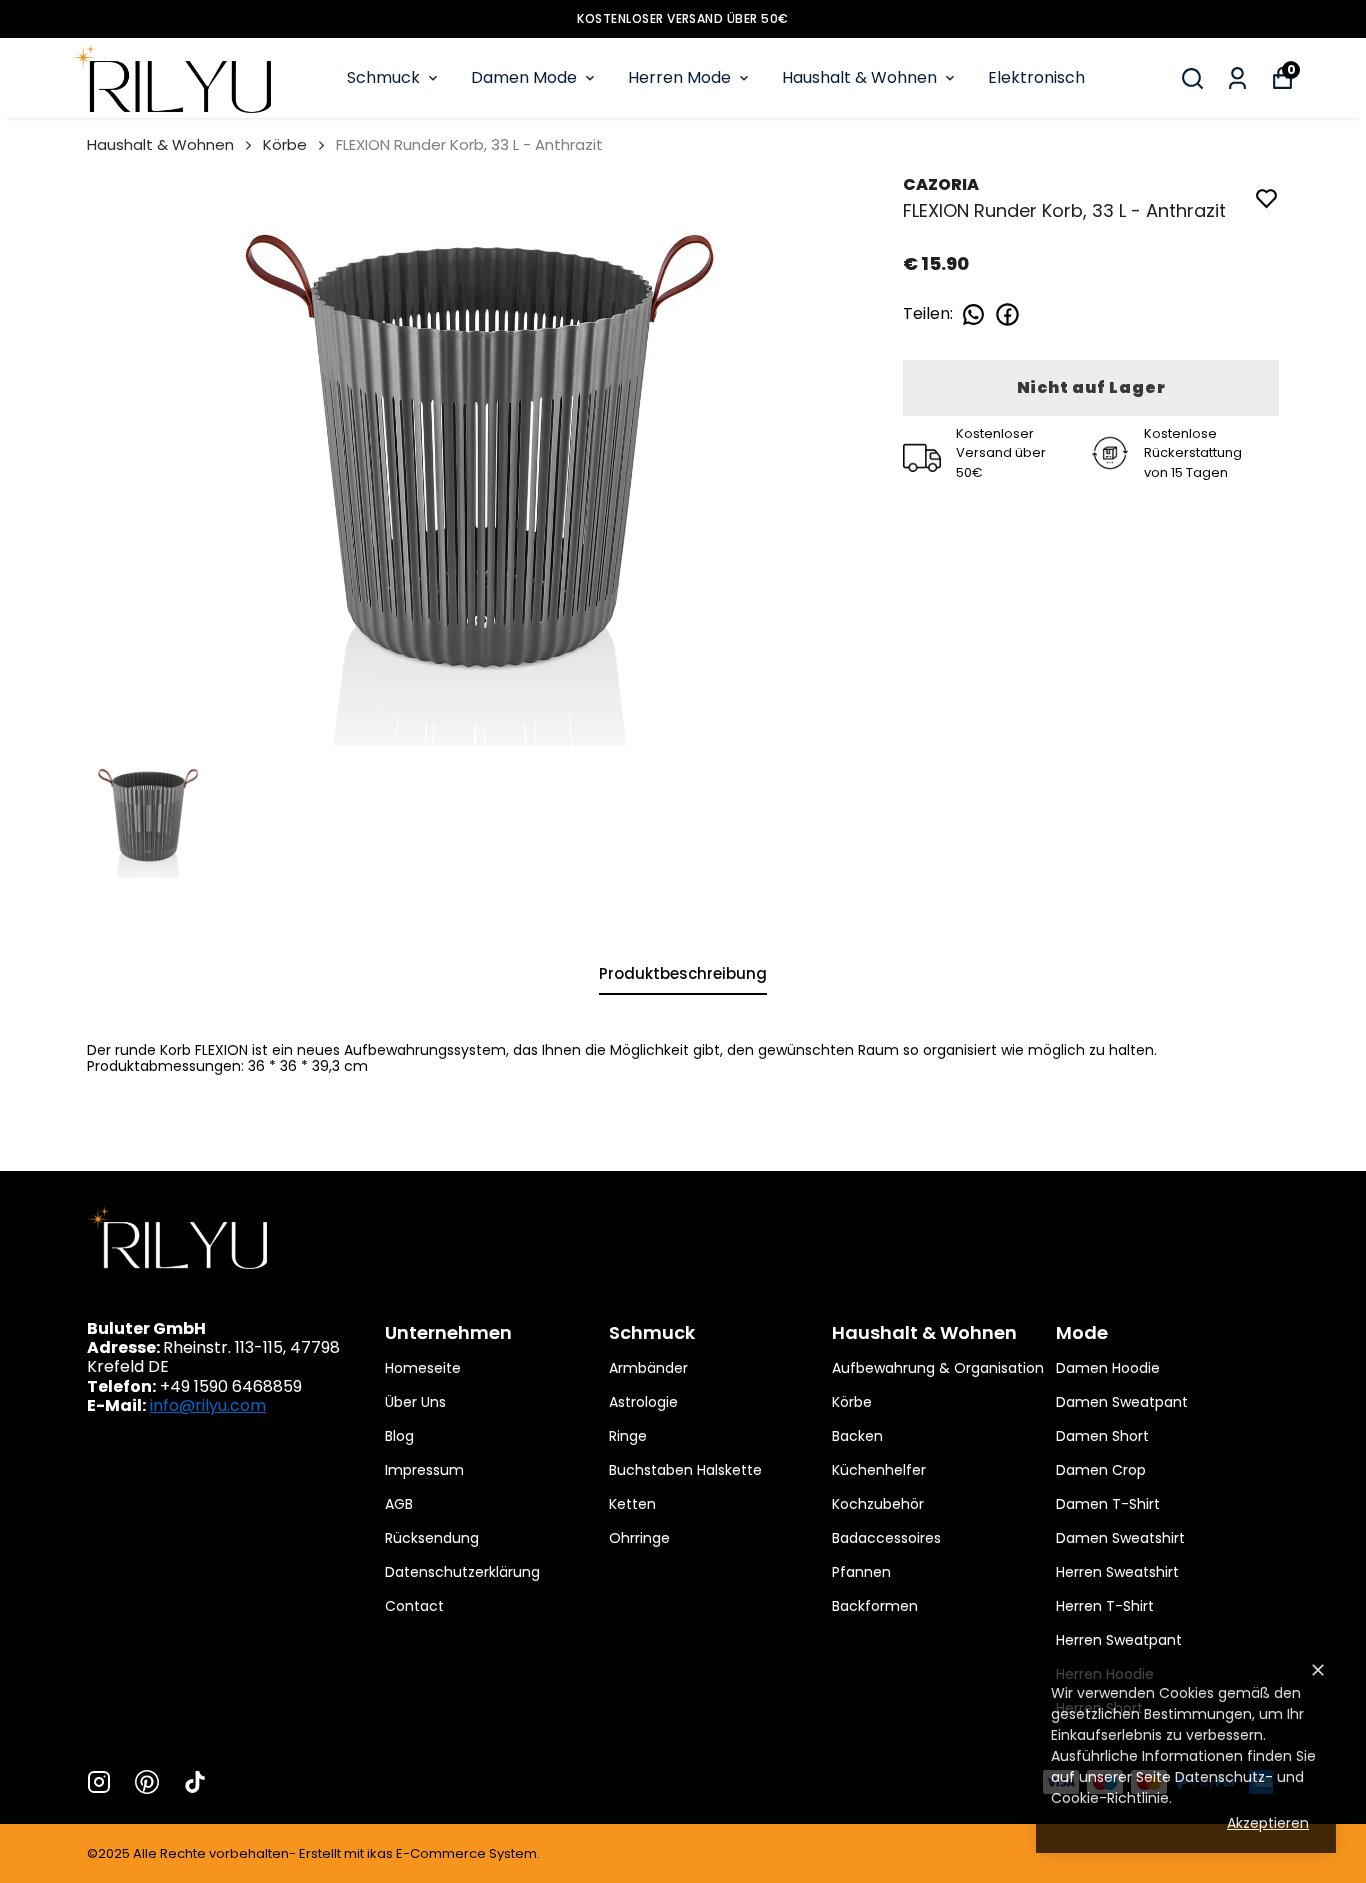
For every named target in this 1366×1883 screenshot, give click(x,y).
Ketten (632, 1504)
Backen (857, 1436)
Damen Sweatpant (1122, 1402)
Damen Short (1102, 1436)
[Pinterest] (147, 1782)
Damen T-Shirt (1108, 1504)
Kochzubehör (878, 1504)
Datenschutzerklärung (462, 1572)
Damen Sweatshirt (1120, 1538)
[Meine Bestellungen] (1237, 78)
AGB (399, 1504)
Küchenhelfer (879, 1470)
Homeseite (423, 1368)
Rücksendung (432, 1538)
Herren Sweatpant (1119, 1640)
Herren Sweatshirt (1117, 1572)
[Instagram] (99, 1782)
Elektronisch (1036, 77)
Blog (399, 1436)
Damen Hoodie (1108, 1368)
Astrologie (643, 1402)
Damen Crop (1101, 1470)
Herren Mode (679, 77)
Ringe (628, 1436)
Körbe (285, 144)
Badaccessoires (886, 1538)
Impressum (424, 1470)
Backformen (875, 1606)
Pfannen (861, 1572)
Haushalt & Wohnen (859, 77)
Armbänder (648, 1368)
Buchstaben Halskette (685, 1470)
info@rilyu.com (208, 1405)
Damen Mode (524, 77)
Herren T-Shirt (1105, 1606)
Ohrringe (639, 1538)
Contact (414, 1606)
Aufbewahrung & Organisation (938, 1368)
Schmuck (383, 77)
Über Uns (415, 1402)
